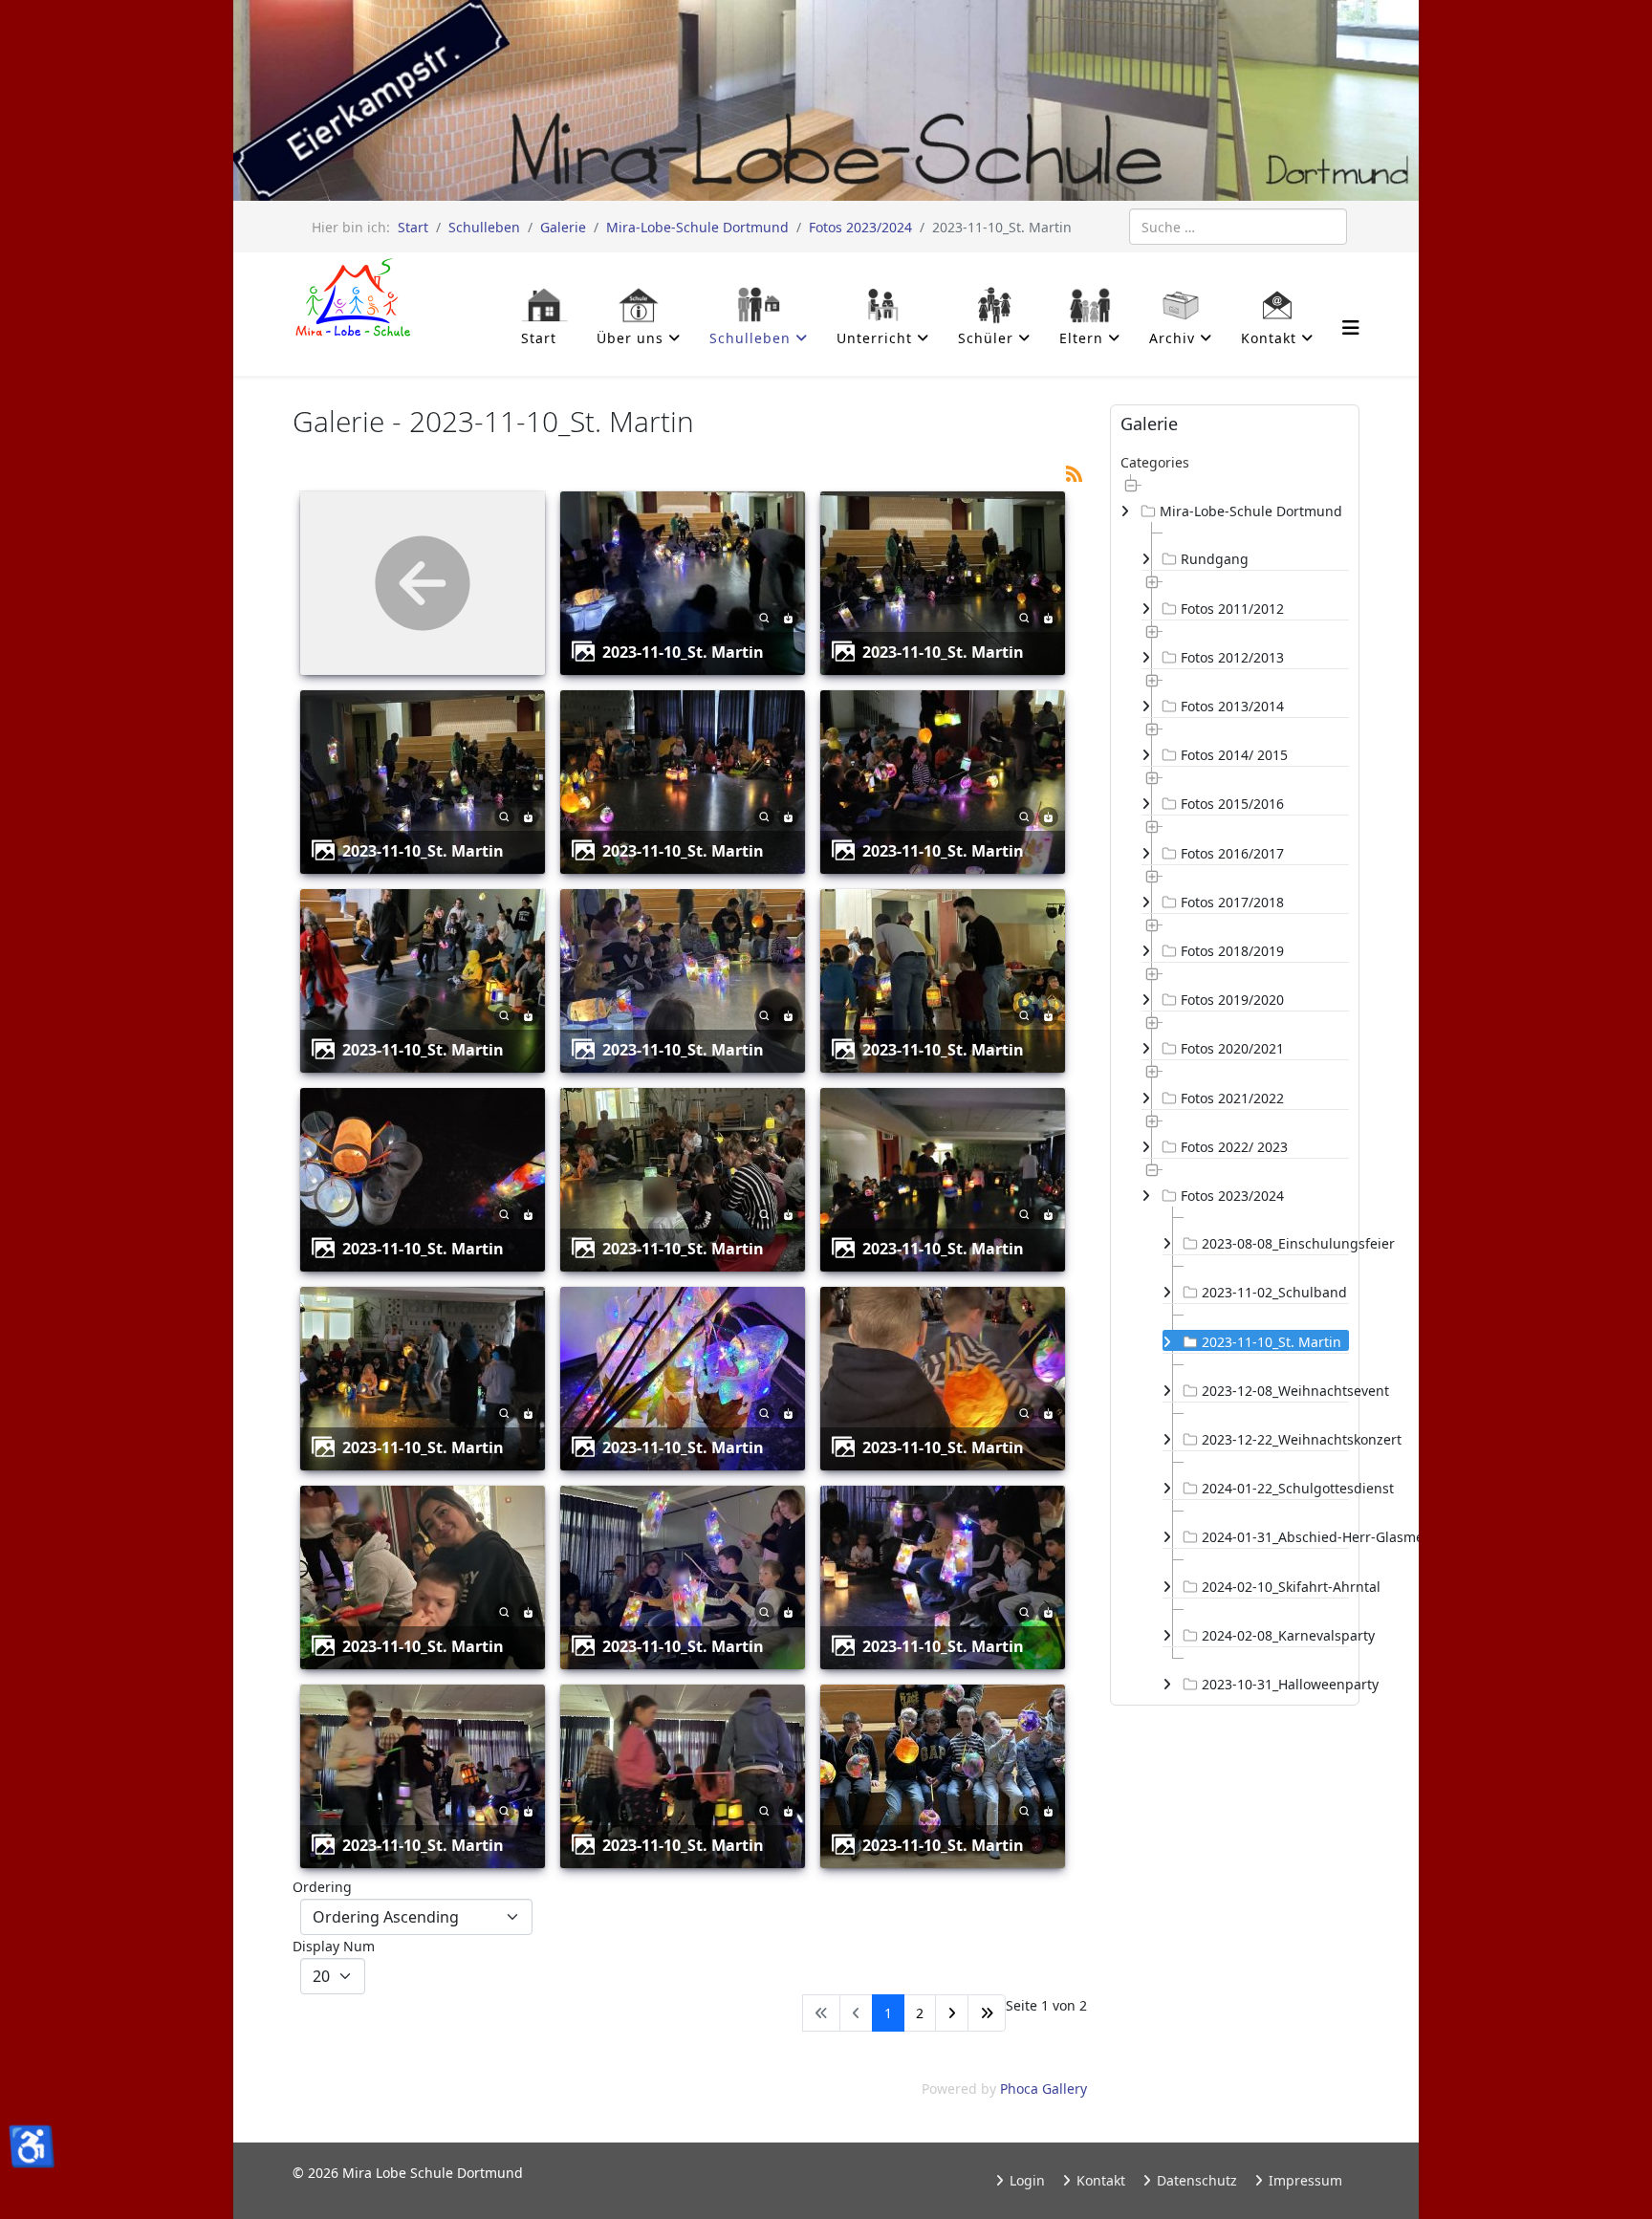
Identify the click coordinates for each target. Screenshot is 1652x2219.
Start (413, 227)
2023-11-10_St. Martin (683, 652)
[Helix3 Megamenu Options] (1351, 327)
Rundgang (1215, 559)
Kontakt (1099, 2180)
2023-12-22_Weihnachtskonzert (1275, 1439)
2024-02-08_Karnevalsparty (1275, 1635)
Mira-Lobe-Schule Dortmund (697, 227)
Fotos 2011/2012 (1232, 609)
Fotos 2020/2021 (1232, 1048)
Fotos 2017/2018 (1232, 902)
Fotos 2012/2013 (1232, 657)
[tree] (1235, 1084)
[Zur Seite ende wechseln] (987, 2013)
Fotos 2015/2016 (1232, 804)
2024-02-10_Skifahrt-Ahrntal (1275, 1587)
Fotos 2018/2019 (1232, 951)
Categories (1155, 462)
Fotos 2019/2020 (1232, 1000)
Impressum (1304, 2180)
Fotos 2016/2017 (1232, 853)
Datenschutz (1195, 2180)
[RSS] (1074, 472)
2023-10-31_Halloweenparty (1275, 1684)
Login (1025, 2180)
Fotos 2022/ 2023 (1234, 1147)
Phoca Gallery (1043, 2088)
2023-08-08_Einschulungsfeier (1275, 1243)
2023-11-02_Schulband (1274, 1292)
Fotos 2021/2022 (1232, 1098)
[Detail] (764, 616)
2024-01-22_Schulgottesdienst (1275, 1488)
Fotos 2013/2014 (1232, 706)
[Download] (788, 616)
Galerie (563, 227)
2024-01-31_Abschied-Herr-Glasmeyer (1275, 1537)
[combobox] (1238, 227)
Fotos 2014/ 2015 (1234, 755)
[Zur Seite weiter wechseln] (952, 2013)
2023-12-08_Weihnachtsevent (1275, 1391)
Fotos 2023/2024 (860, 227)
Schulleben (484, 227)
